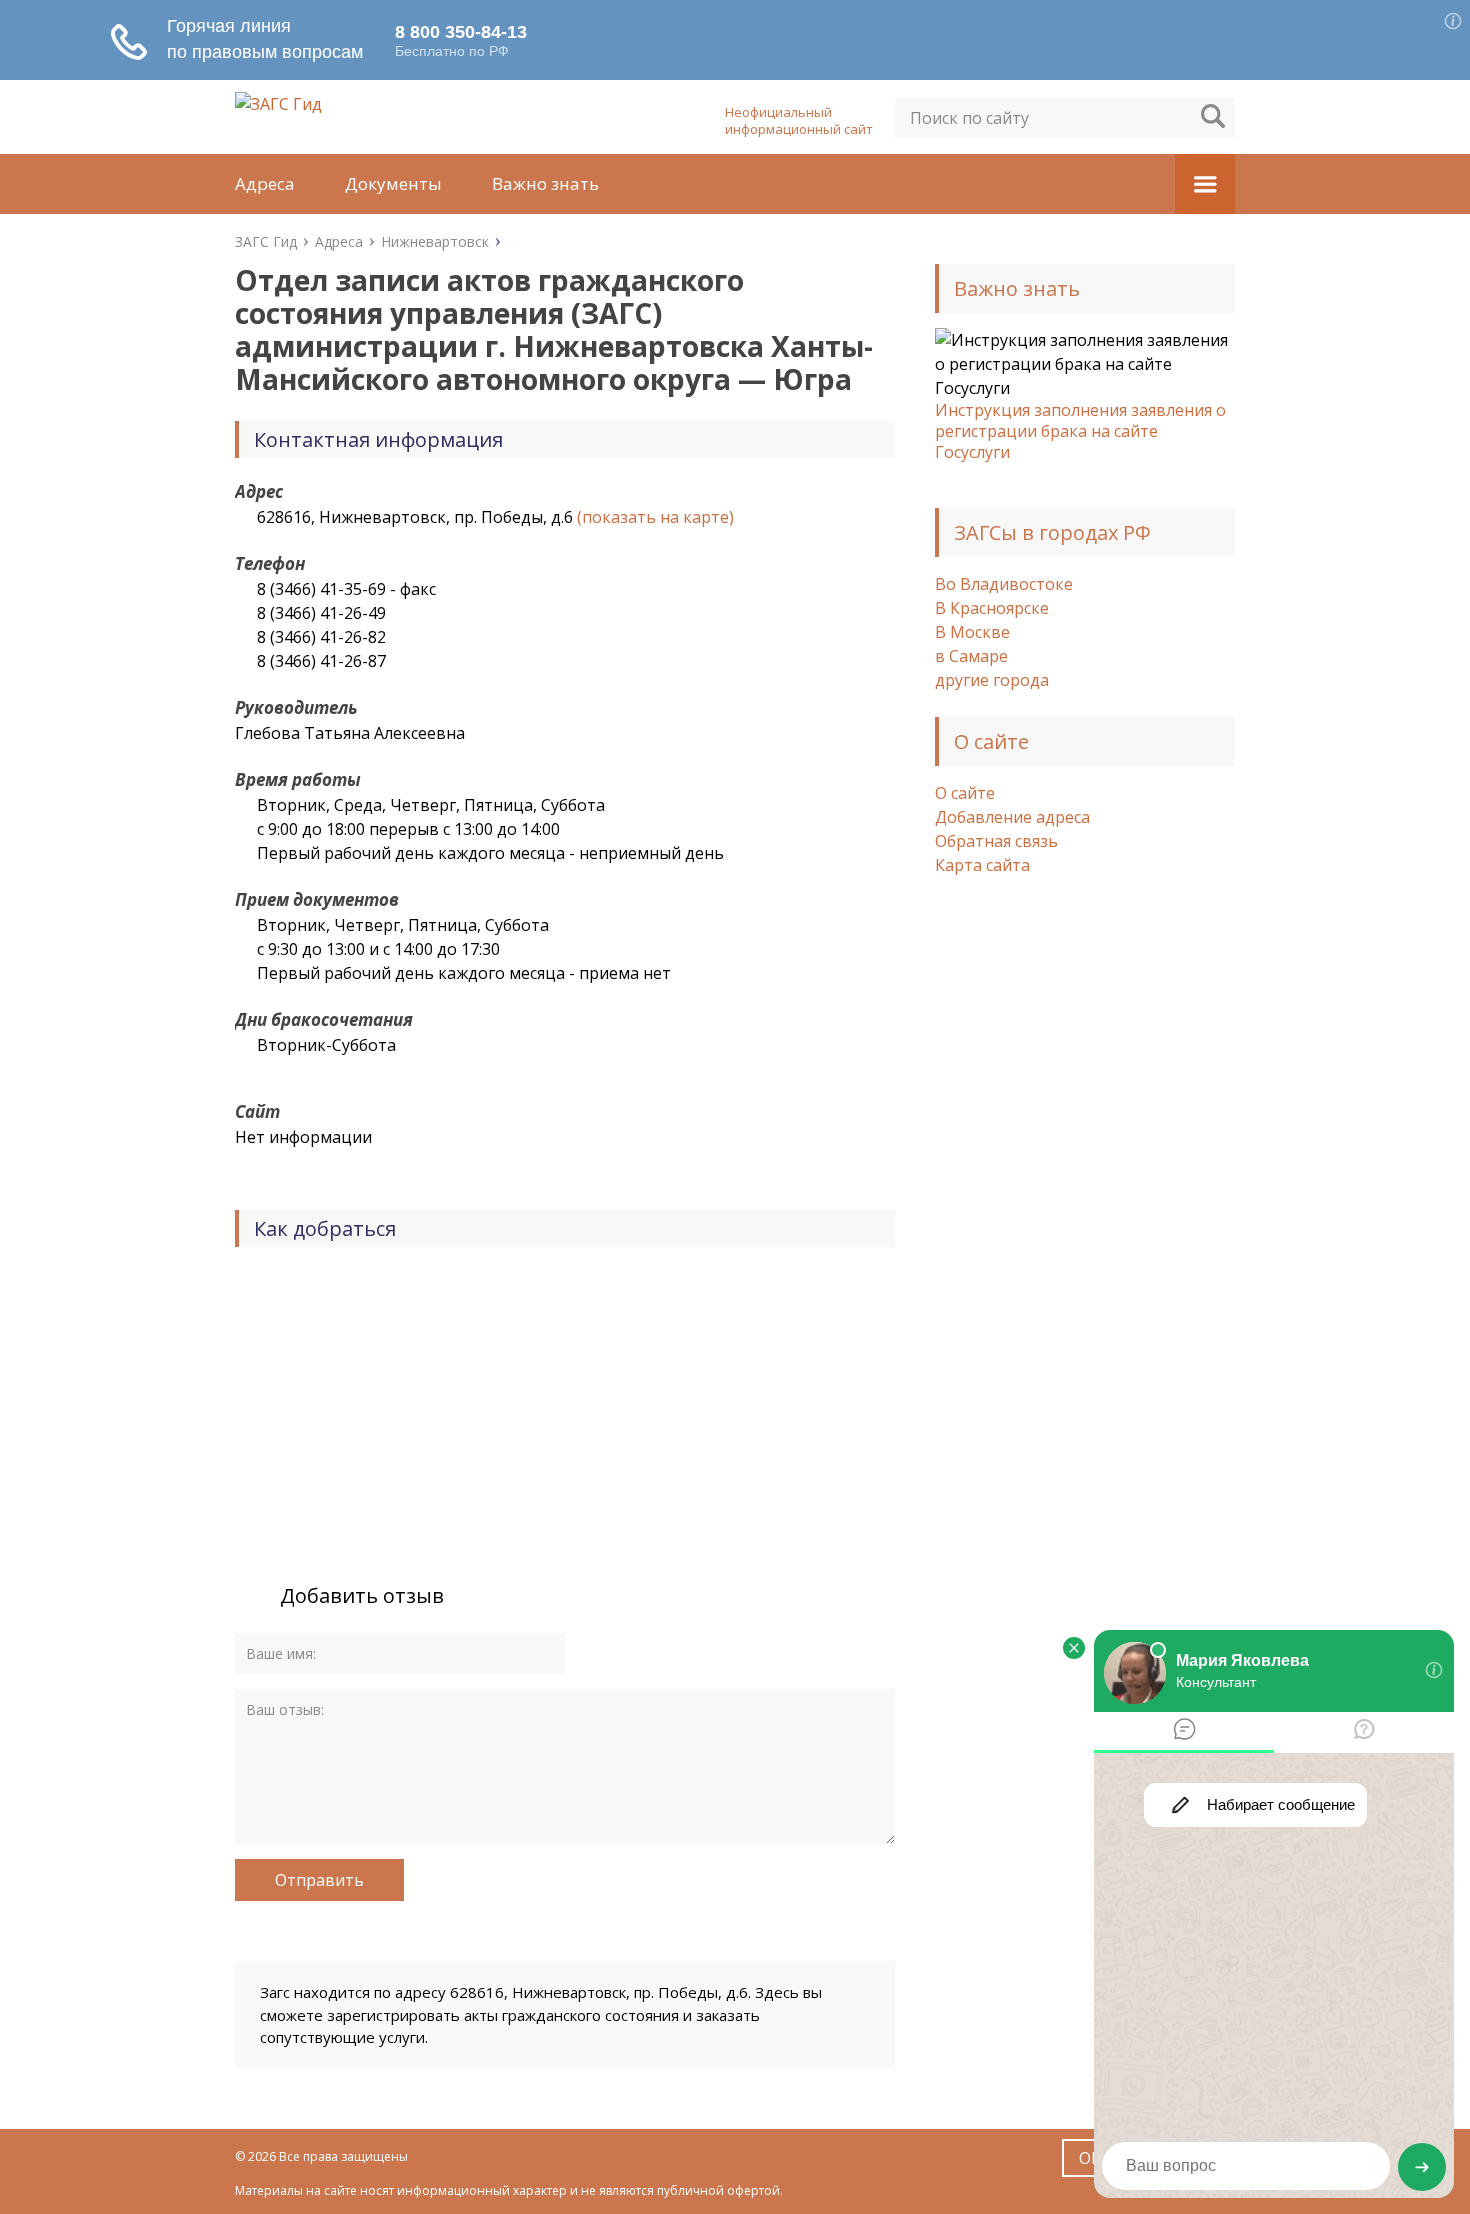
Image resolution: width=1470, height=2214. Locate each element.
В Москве (972, 632)
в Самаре (971, 656)
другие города (992, 680)
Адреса (265, 183)
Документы (393, 183)
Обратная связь (996, 841)
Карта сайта (982, 865)
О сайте (965, 793)
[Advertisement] (1085, 1217)
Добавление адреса (1012, 817)
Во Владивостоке (1004, 584)
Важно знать (545, 183)
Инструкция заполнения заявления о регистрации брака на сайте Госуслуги (1080, 431)
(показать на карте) (655, 517)
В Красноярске (992, 608)
